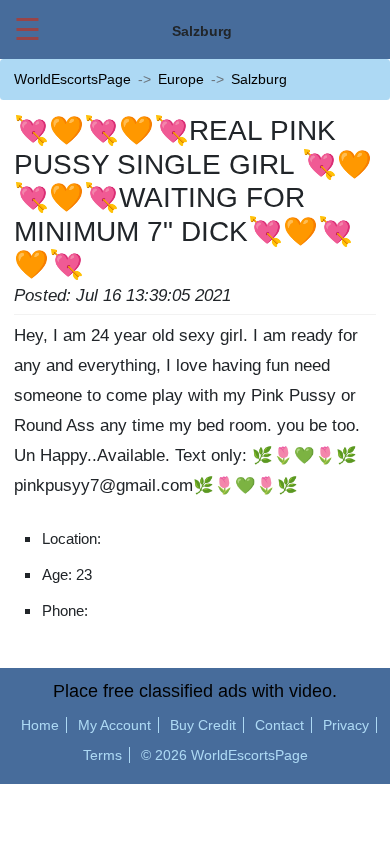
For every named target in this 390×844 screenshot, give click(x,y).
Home (40, 725)
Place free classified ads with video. (195, 691)
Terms (102, 755)
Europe (181, 79)
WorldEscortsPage (72, 79)
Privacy (346, 725)
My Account (114, 725)
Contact (279, 725)
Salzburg (259, 79)
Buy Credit (203, 725)
